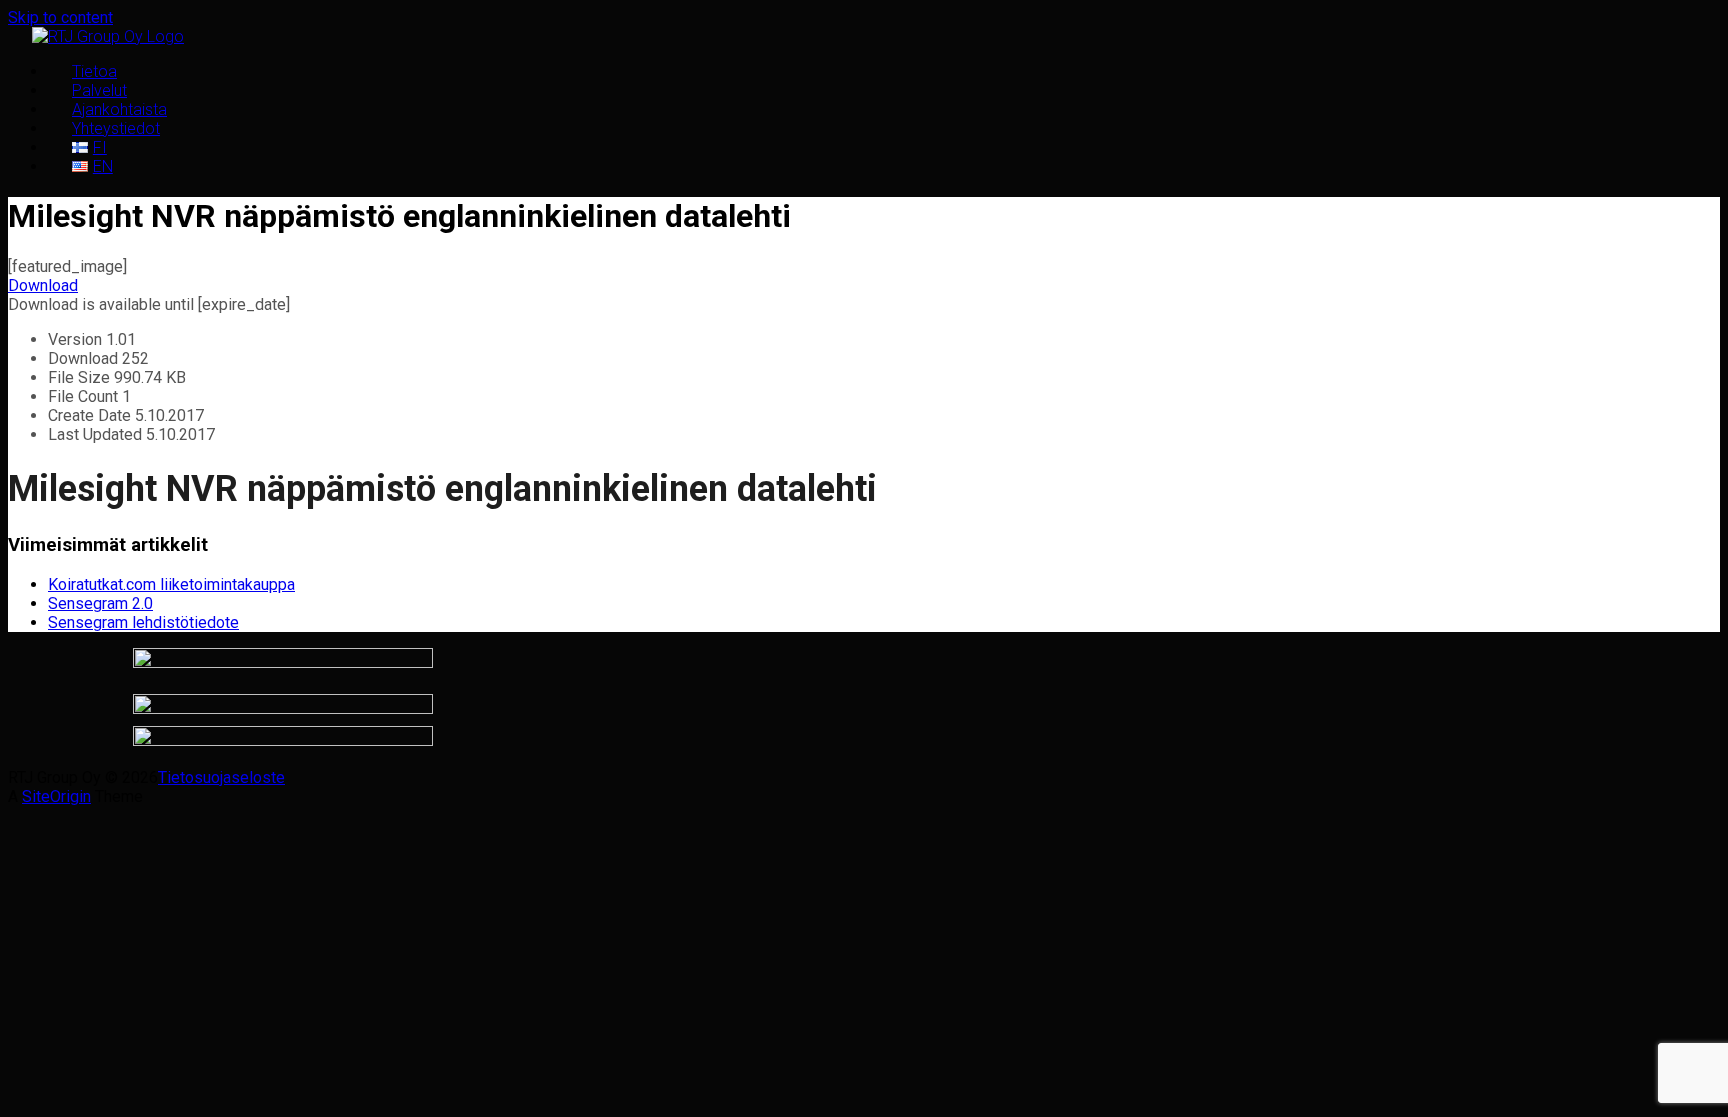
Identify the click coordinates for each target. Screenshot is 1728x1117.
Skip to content (60, 17)
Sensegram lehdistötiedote (143, 622)
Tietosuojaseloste (221, 777)
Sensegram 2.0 (100, 603)
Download (43, 285)
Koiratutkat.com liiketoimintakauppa (171, 584)
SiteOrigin (56, 796)
